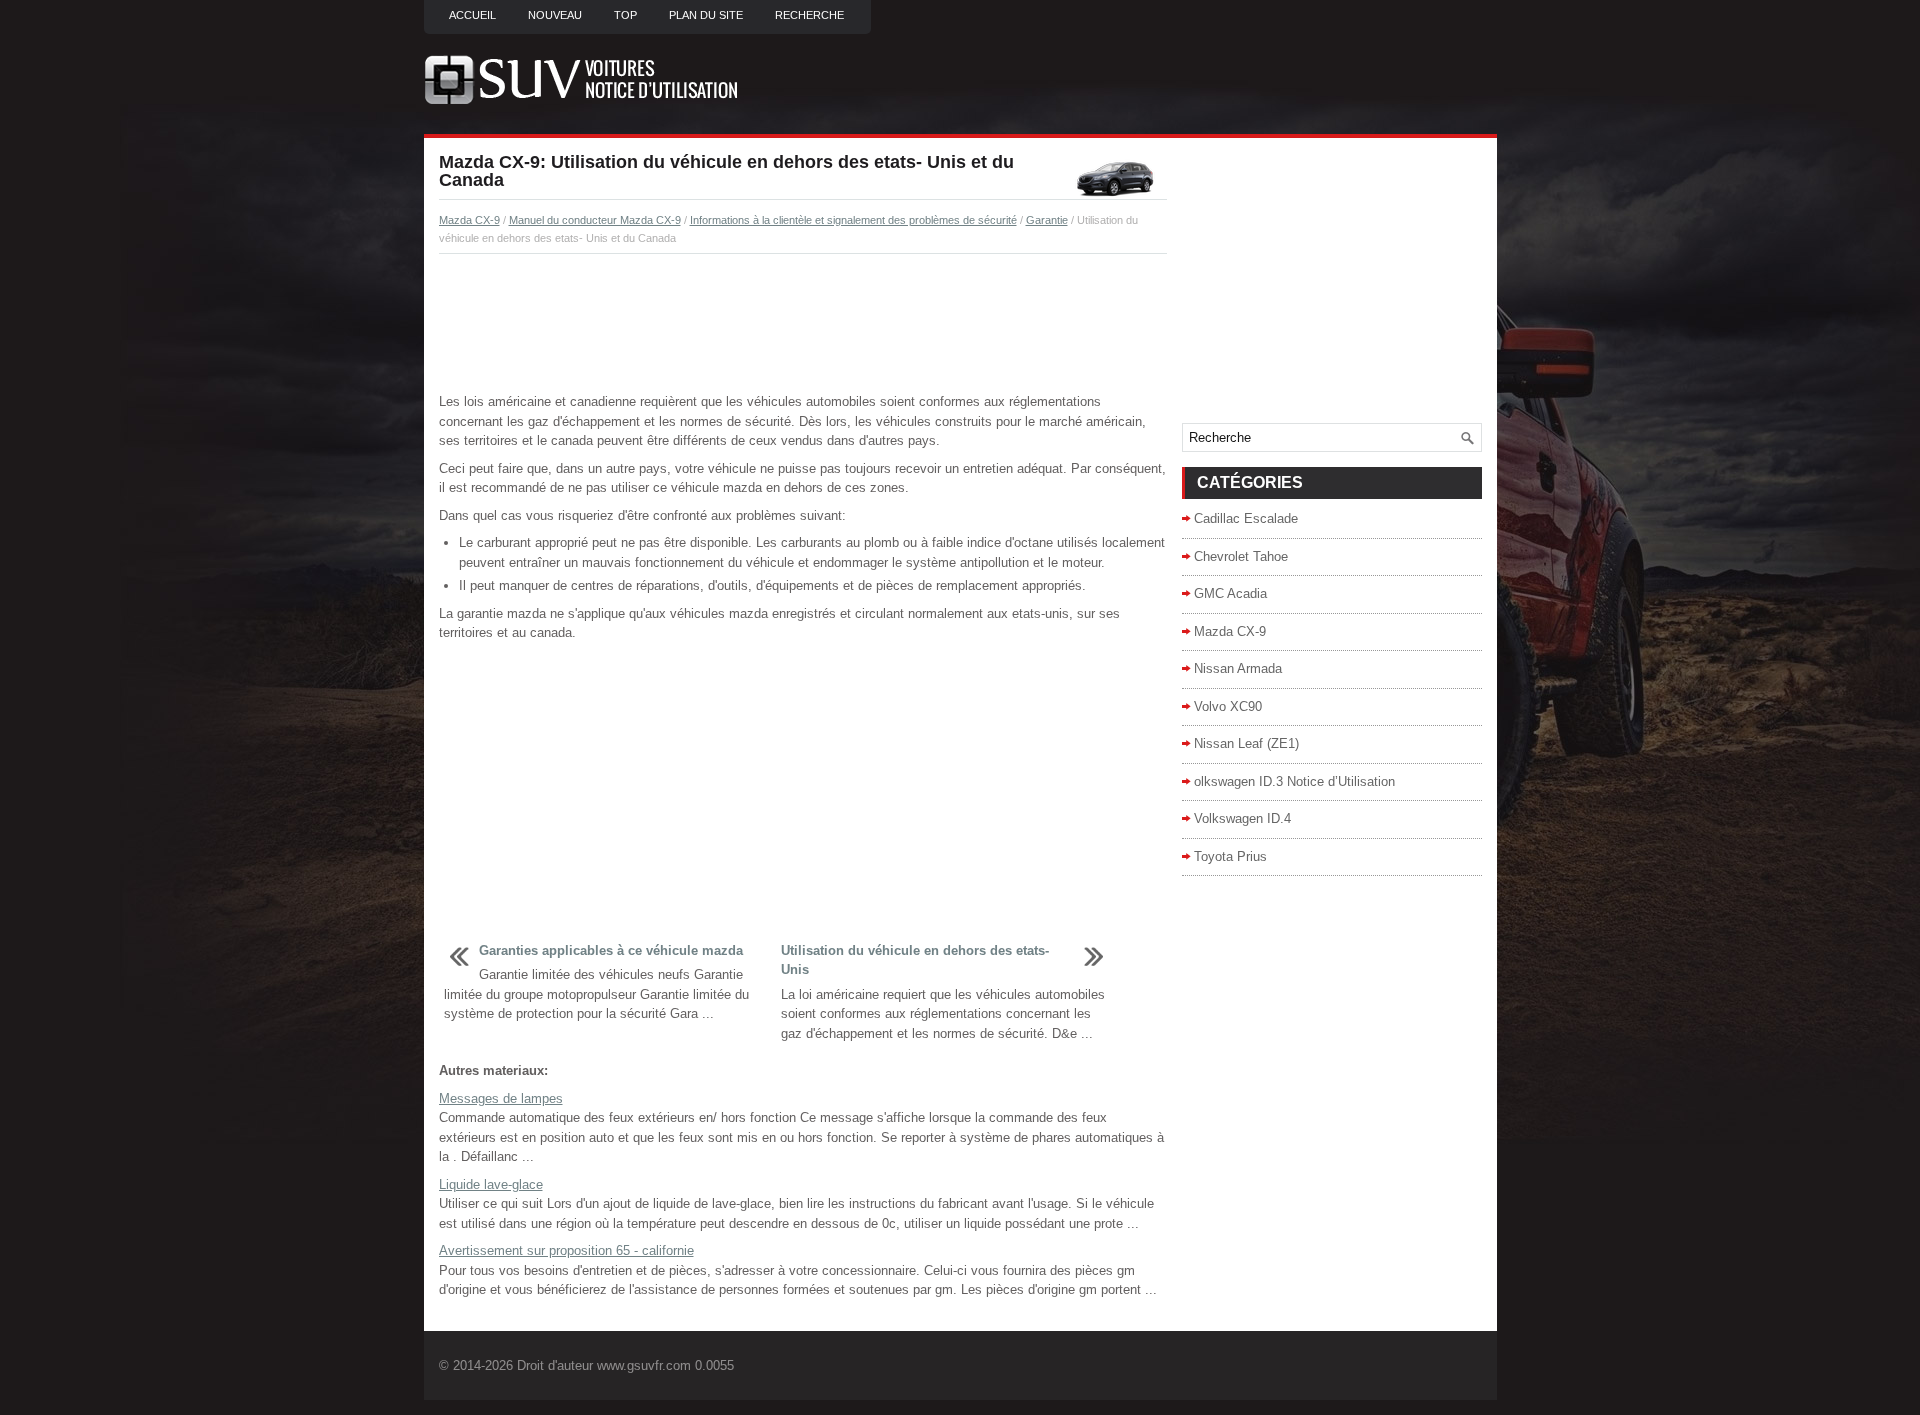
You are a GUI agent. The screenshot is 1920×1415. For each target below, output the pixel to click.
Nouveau (555, 15)
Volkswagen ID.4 (1242, 818)
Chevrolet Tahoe (1241, 556)
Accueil (472, 15)
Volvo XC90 (1228, 706)
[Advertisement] (803, 324)
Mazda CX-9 (469, 220)
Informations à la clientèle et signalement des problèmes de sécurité (853, 220)
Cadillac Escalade (1246, 518)
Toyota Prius (1230, 856)
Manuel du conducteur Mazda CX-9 (595, 220)
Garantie (1047, 220)
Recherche (809, 15)
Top (625, 15)
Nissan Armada (1238, 668)
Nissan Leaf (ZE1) (1246, 743)
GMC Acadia (1230, 593)
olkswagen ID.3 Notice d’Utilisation (1294, 781)
